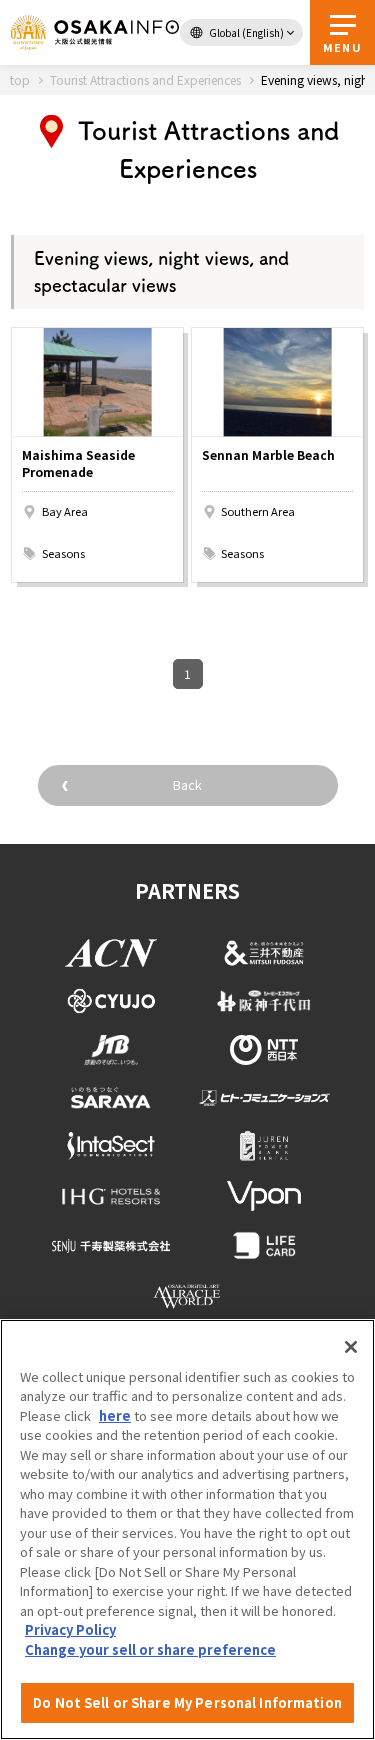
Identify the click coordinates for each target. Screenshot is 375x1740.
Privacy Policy (70, 1629)
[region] (187, 1529)
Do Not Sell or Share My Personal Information (187, 1702)
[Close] (351, 1347)
